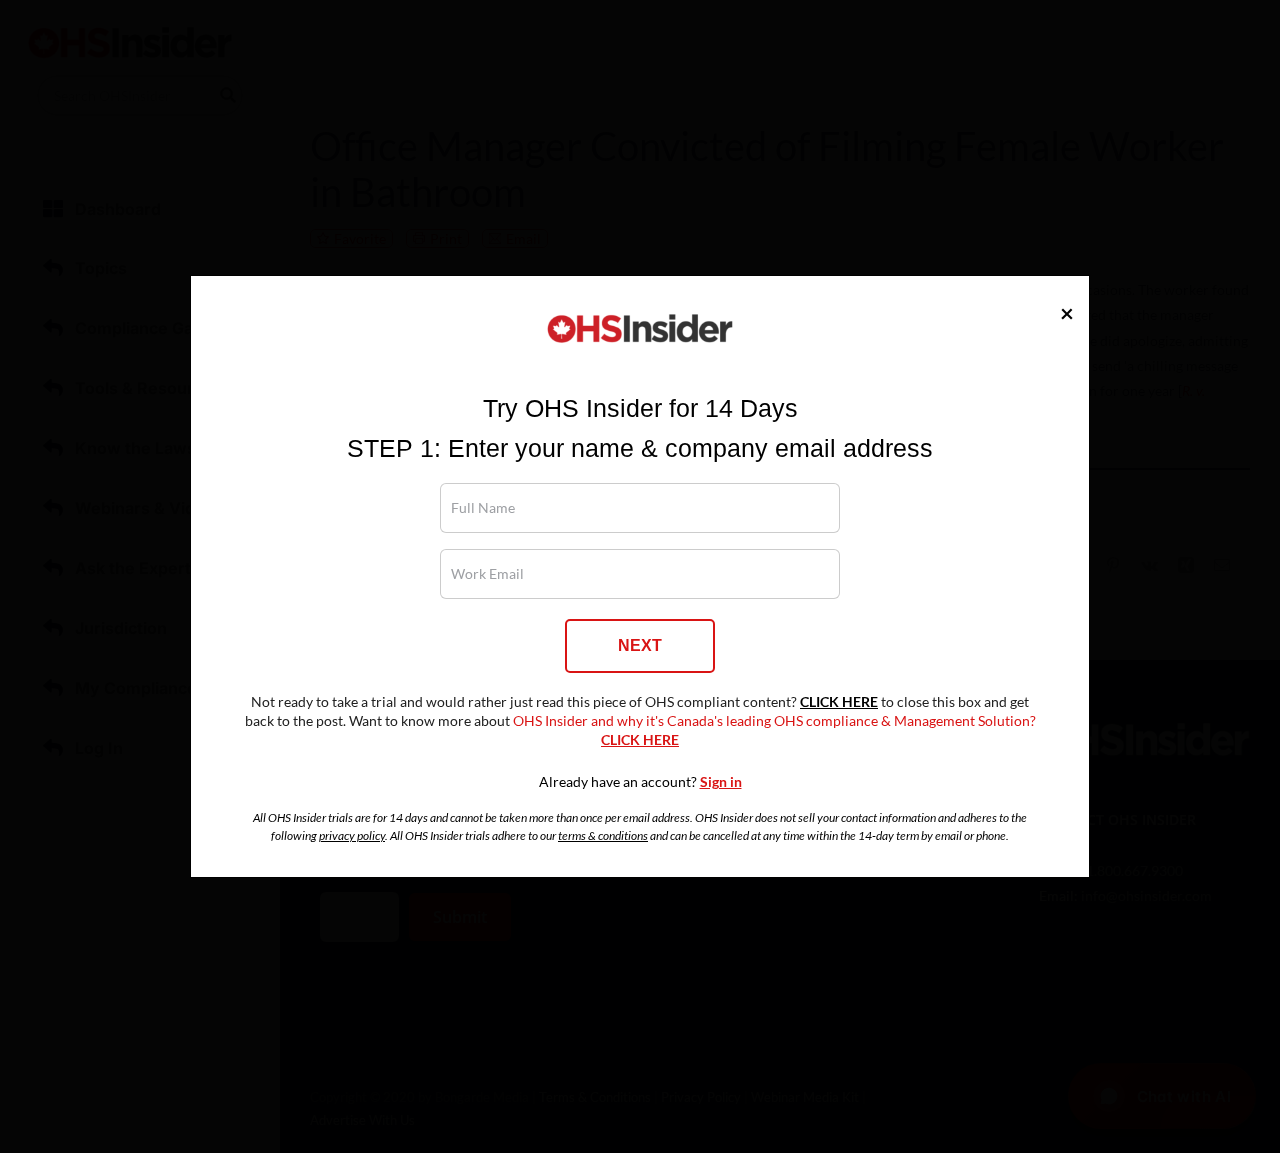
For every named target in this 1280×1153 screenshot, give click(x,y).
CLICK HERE (839, 702)
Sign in (721, 782)
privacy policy (352, 835)
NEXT (640, 645)
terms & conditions (603, 835)
